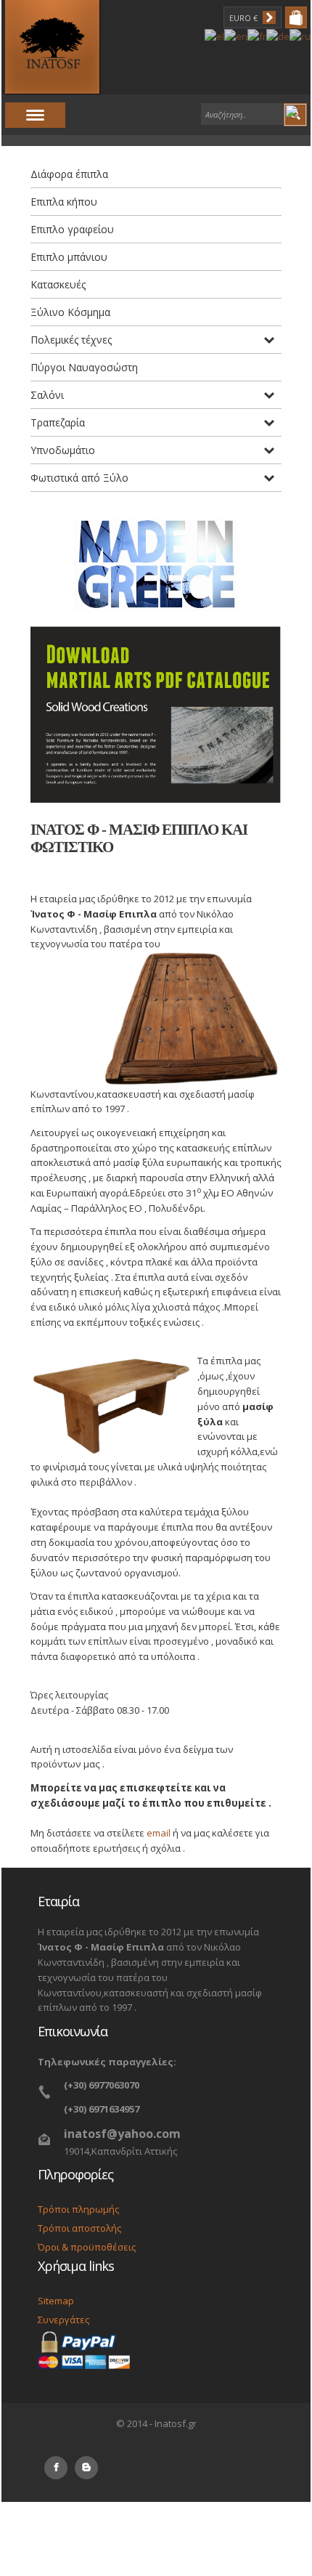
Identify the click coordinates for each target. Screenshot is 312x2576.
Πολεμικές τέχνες (71, 340)
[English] (236, 36)
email (159, 1833)
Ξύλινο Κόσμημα (70, 312)
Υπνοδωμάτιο (63, 450)
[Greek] (214, 36)
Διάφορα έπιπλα (69, 174)
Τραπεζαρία (58, 422)
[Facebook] (56, 2468)
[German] (278, 36)
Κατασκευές (58, 284)
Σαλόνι (47, 395)
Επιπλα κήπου (64, 202)
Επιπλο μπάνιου (69, 257)
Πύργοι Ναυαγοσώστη (84, 367)
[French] (257, 36)
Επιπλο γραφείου (72, 229)
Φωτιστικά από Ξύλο (79, 478)
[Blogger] (86, 2468)
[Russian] (300, 36)
